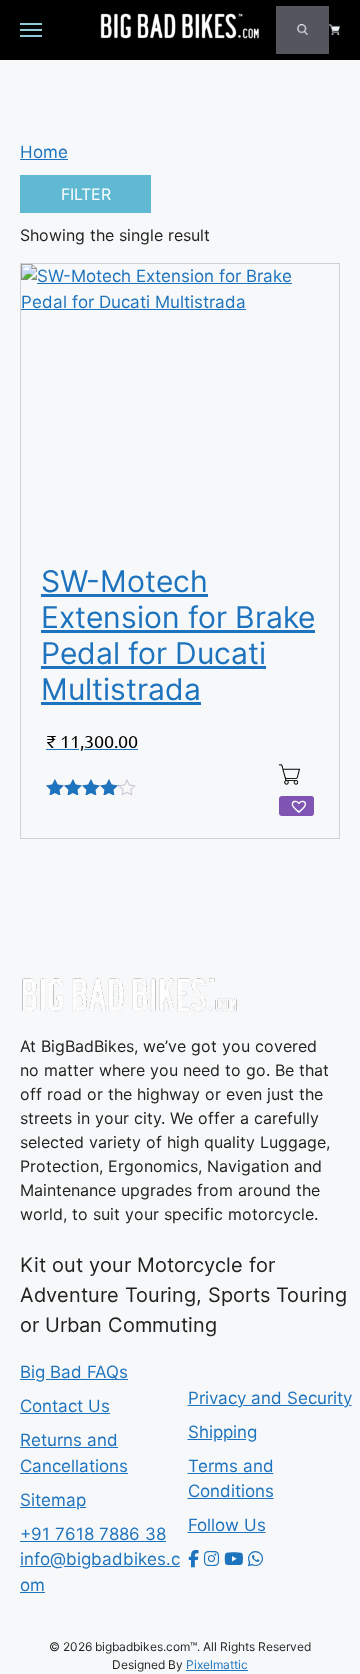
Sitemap (53, 1500)
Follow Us (227, 1525)
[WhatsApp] (255, 1559)
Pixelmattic (217, 1664)
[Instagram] (211, 1559)
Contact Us (65, 1406)
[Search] (302, 30)
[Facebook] (193, 1559)
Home (44, 152)
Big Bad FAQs (74, 1372)
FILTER (86, 194)
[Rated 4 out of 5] (92, 791)
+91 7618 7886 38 (93, 1534)
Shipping (222, 1432)
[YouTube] (233, 1559)
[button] (296, 806)
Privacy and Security (270, 1398)
